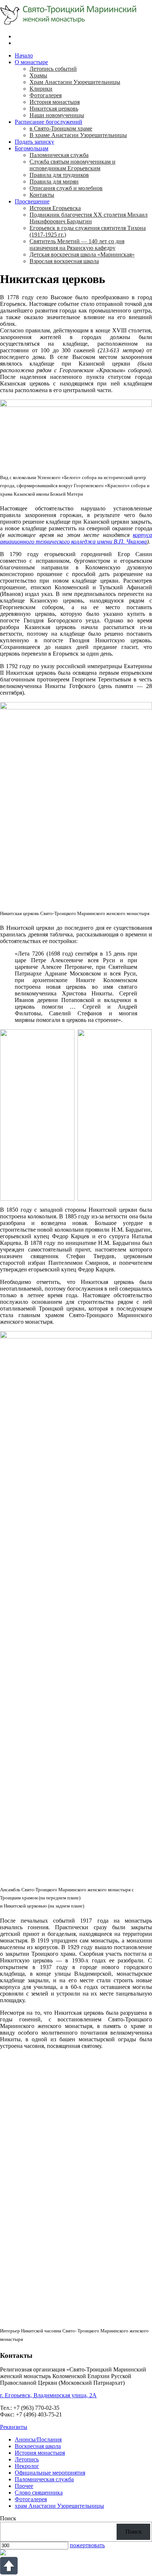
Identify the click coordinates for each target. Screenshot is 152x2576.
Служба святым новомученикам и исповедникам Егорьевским (72, 165)
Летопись (27, 2459)
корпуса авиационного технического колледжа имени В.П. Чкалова (76, 538)
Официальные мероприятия (50, 2473)
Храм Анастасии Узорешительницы (75, 82)
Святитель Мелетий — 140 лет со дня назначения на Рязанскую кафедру (77, 245)
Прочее (24, 2486)
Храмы (38, 75)
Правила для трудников (59, 175)
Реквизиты (14, 2427)
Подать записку (34, 142)
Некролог (27, 2466)
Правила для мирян (54, 181)
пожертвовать (87, 2545)
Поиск (8, 2518)
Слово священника (39, 2493)
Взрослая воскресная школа (64, 261)
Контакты (42, 195)
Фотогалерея (46, 95)
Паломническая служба (59, 155)
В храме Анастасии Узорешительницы (78, 135)
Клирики (41, 89)
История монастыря (55, 102)
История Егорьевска (55, 208)
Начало (24, 55)
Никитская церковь (54, 109)
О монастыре (31, 62)
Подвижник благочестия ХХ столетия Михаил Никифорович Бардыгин (89, 218)
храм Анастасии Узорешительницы (59, 2506)
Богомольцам (32, 148)
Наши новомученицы (57, 115)
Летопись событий (53, 69)
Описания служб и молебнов (66, 188)
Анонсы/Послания (38, 2439)
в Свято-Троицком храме (61, 128)
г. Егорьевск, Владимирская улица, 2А (48, 2395)
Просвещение (32, 201)
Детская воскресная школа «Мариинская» (82, 254)
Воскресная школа (38, 2446)
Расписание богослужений (49, 122)
